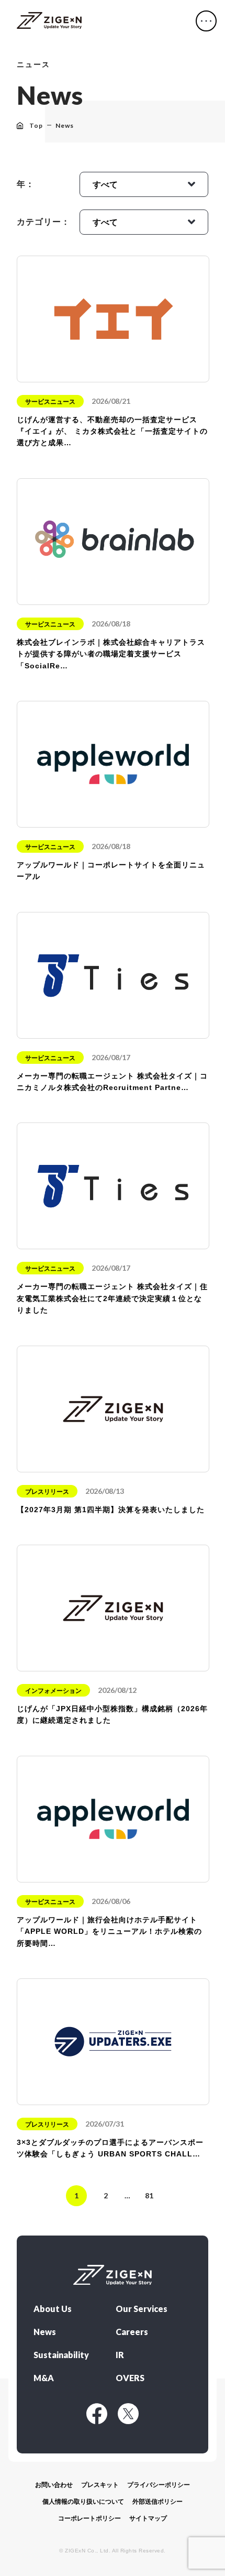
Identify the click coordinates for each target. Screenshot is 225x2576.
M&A (44, 2378)
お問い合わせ (54, 2485)
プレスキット (100, 2485)
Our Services (142, 2309)
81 (149, 2195)
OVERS (130, 2378)
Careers (132, 2332)
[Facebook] (97, 2414)
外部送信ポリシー (157, 2502)
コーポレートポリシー (89, 2518)
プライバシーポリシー (159, 2485)
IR (120, 2355)
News (45, 2332)
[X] (128, 2414)
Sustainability (61, 2355)
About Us (53, 2309)
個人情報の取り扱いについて (83, 2502)
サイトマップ (148, 2518)
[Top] (49, 21)
